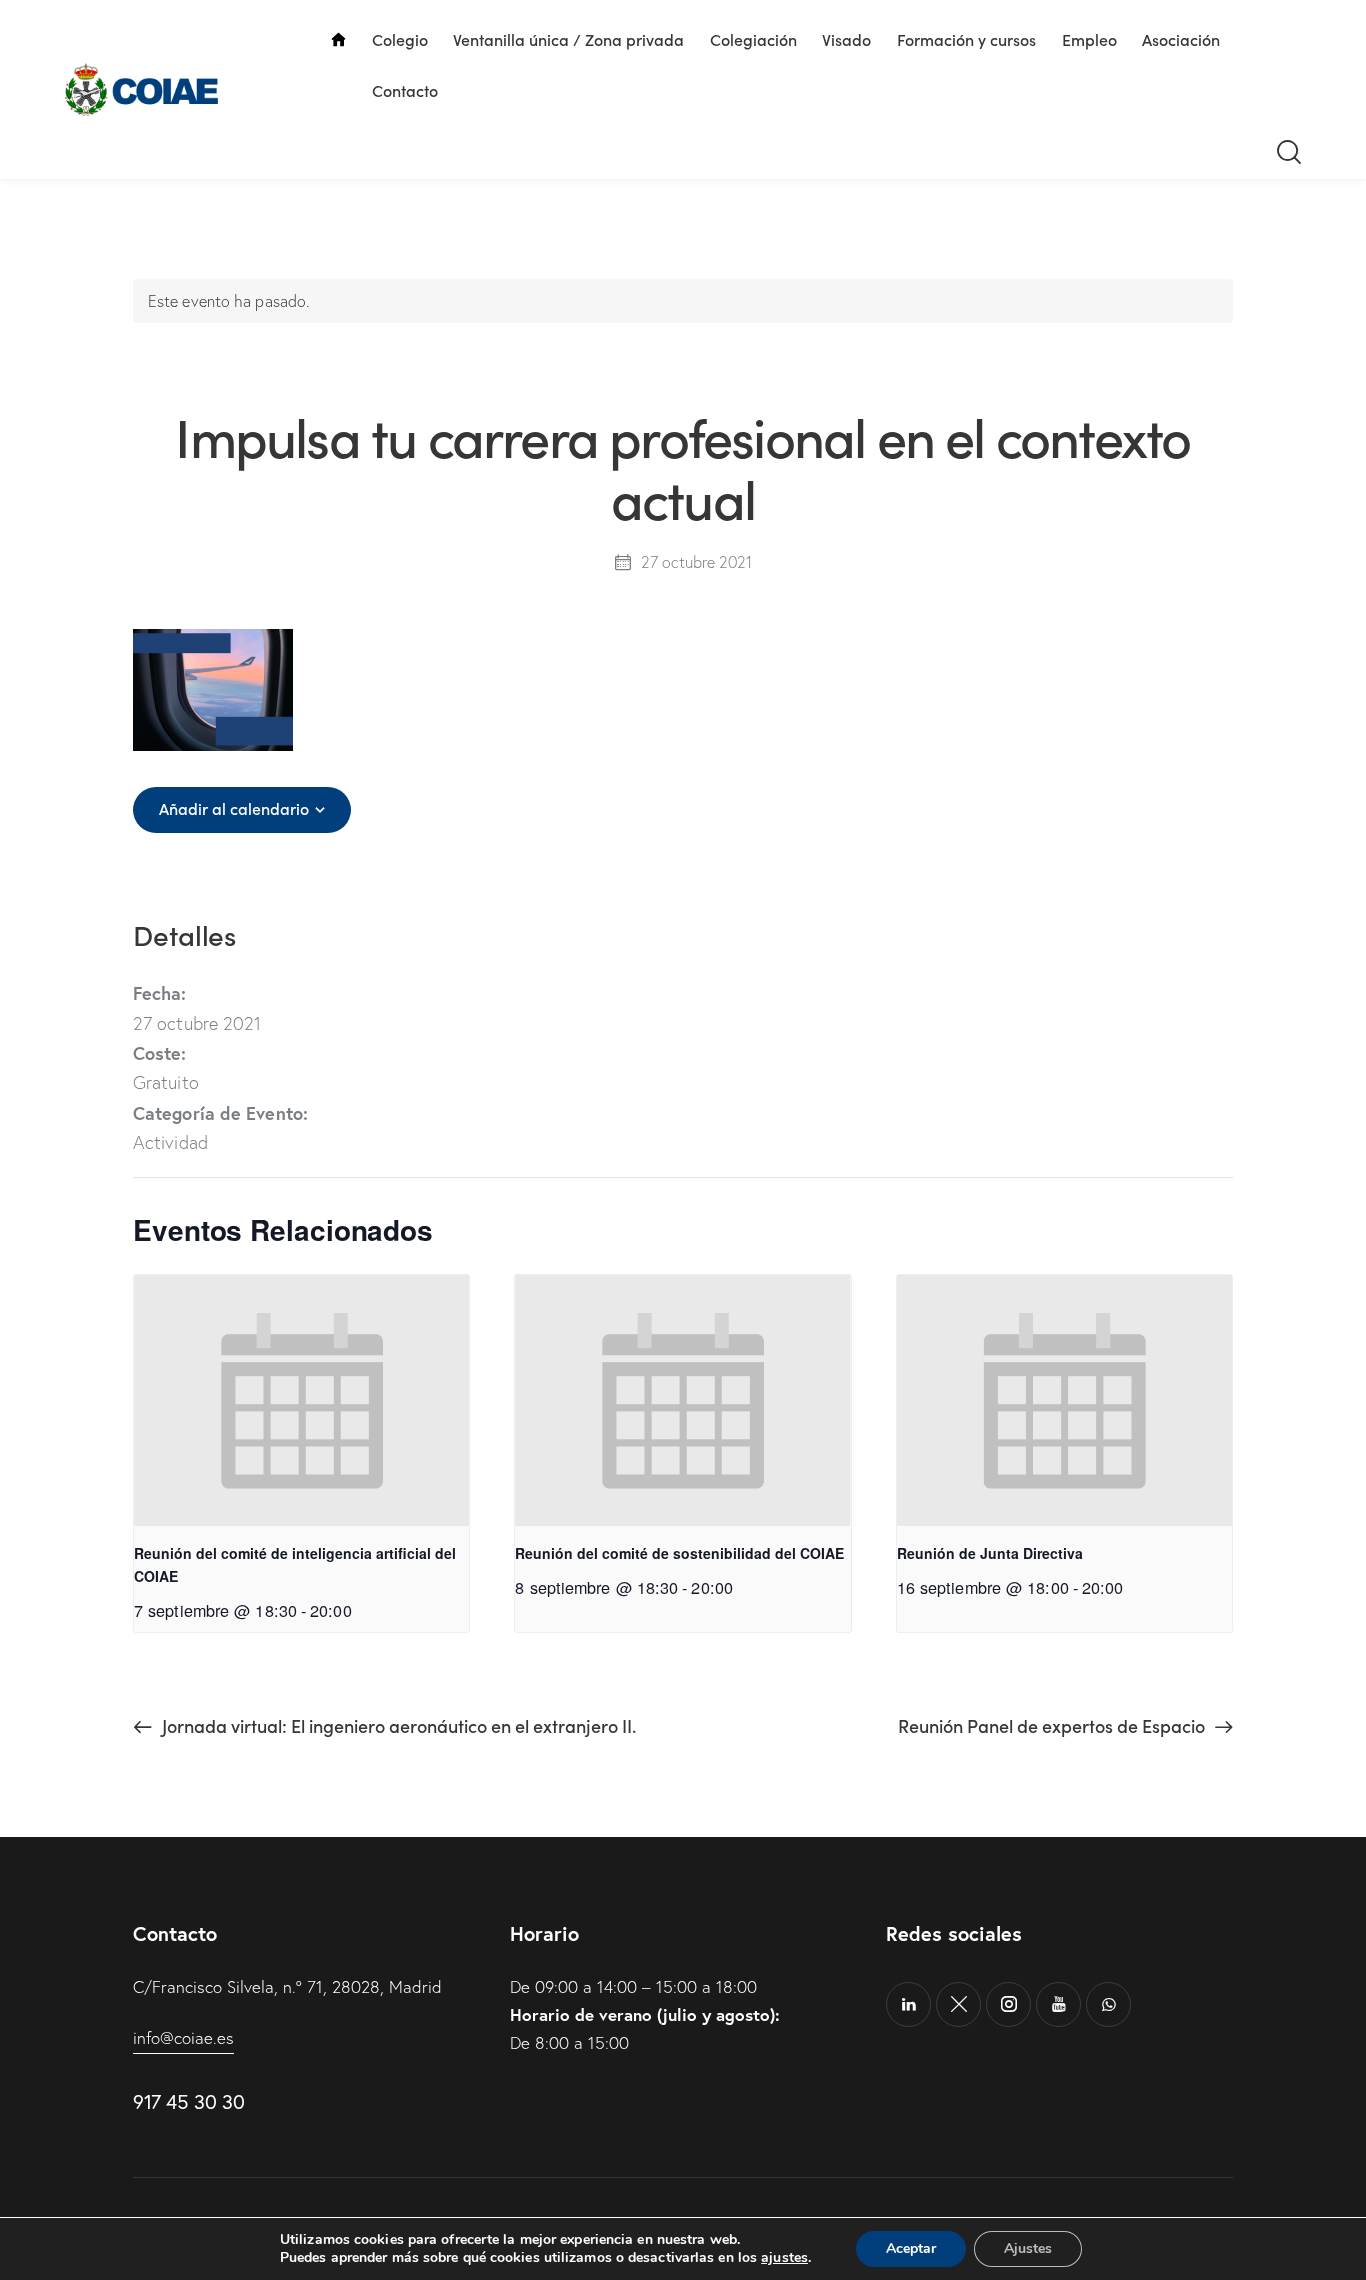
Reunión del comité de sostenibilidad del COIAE (679, 1553)
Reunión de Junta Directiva (990, 1553)
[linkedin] (908, 2004)
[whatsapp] (1108, 2004)
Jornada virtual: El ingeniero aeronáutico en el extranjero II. (397, 1725)
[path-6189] (958, 2004)
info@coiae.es (183, 2037)
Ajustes (1028, 2248)
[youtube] (1058, 2004)
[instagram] (1008, 2004)
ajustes (784, 2258)
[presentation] (301, 1400)
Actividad (170, 1142)
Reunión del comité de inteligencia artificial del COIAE (295, 1564)
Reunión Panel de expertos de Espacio (1053, 1725)
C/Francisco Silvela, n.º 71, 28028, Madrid (287, 1986)
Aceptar (911, 2248)
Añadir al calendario (234, 808)
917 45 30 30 (188, 2101)
